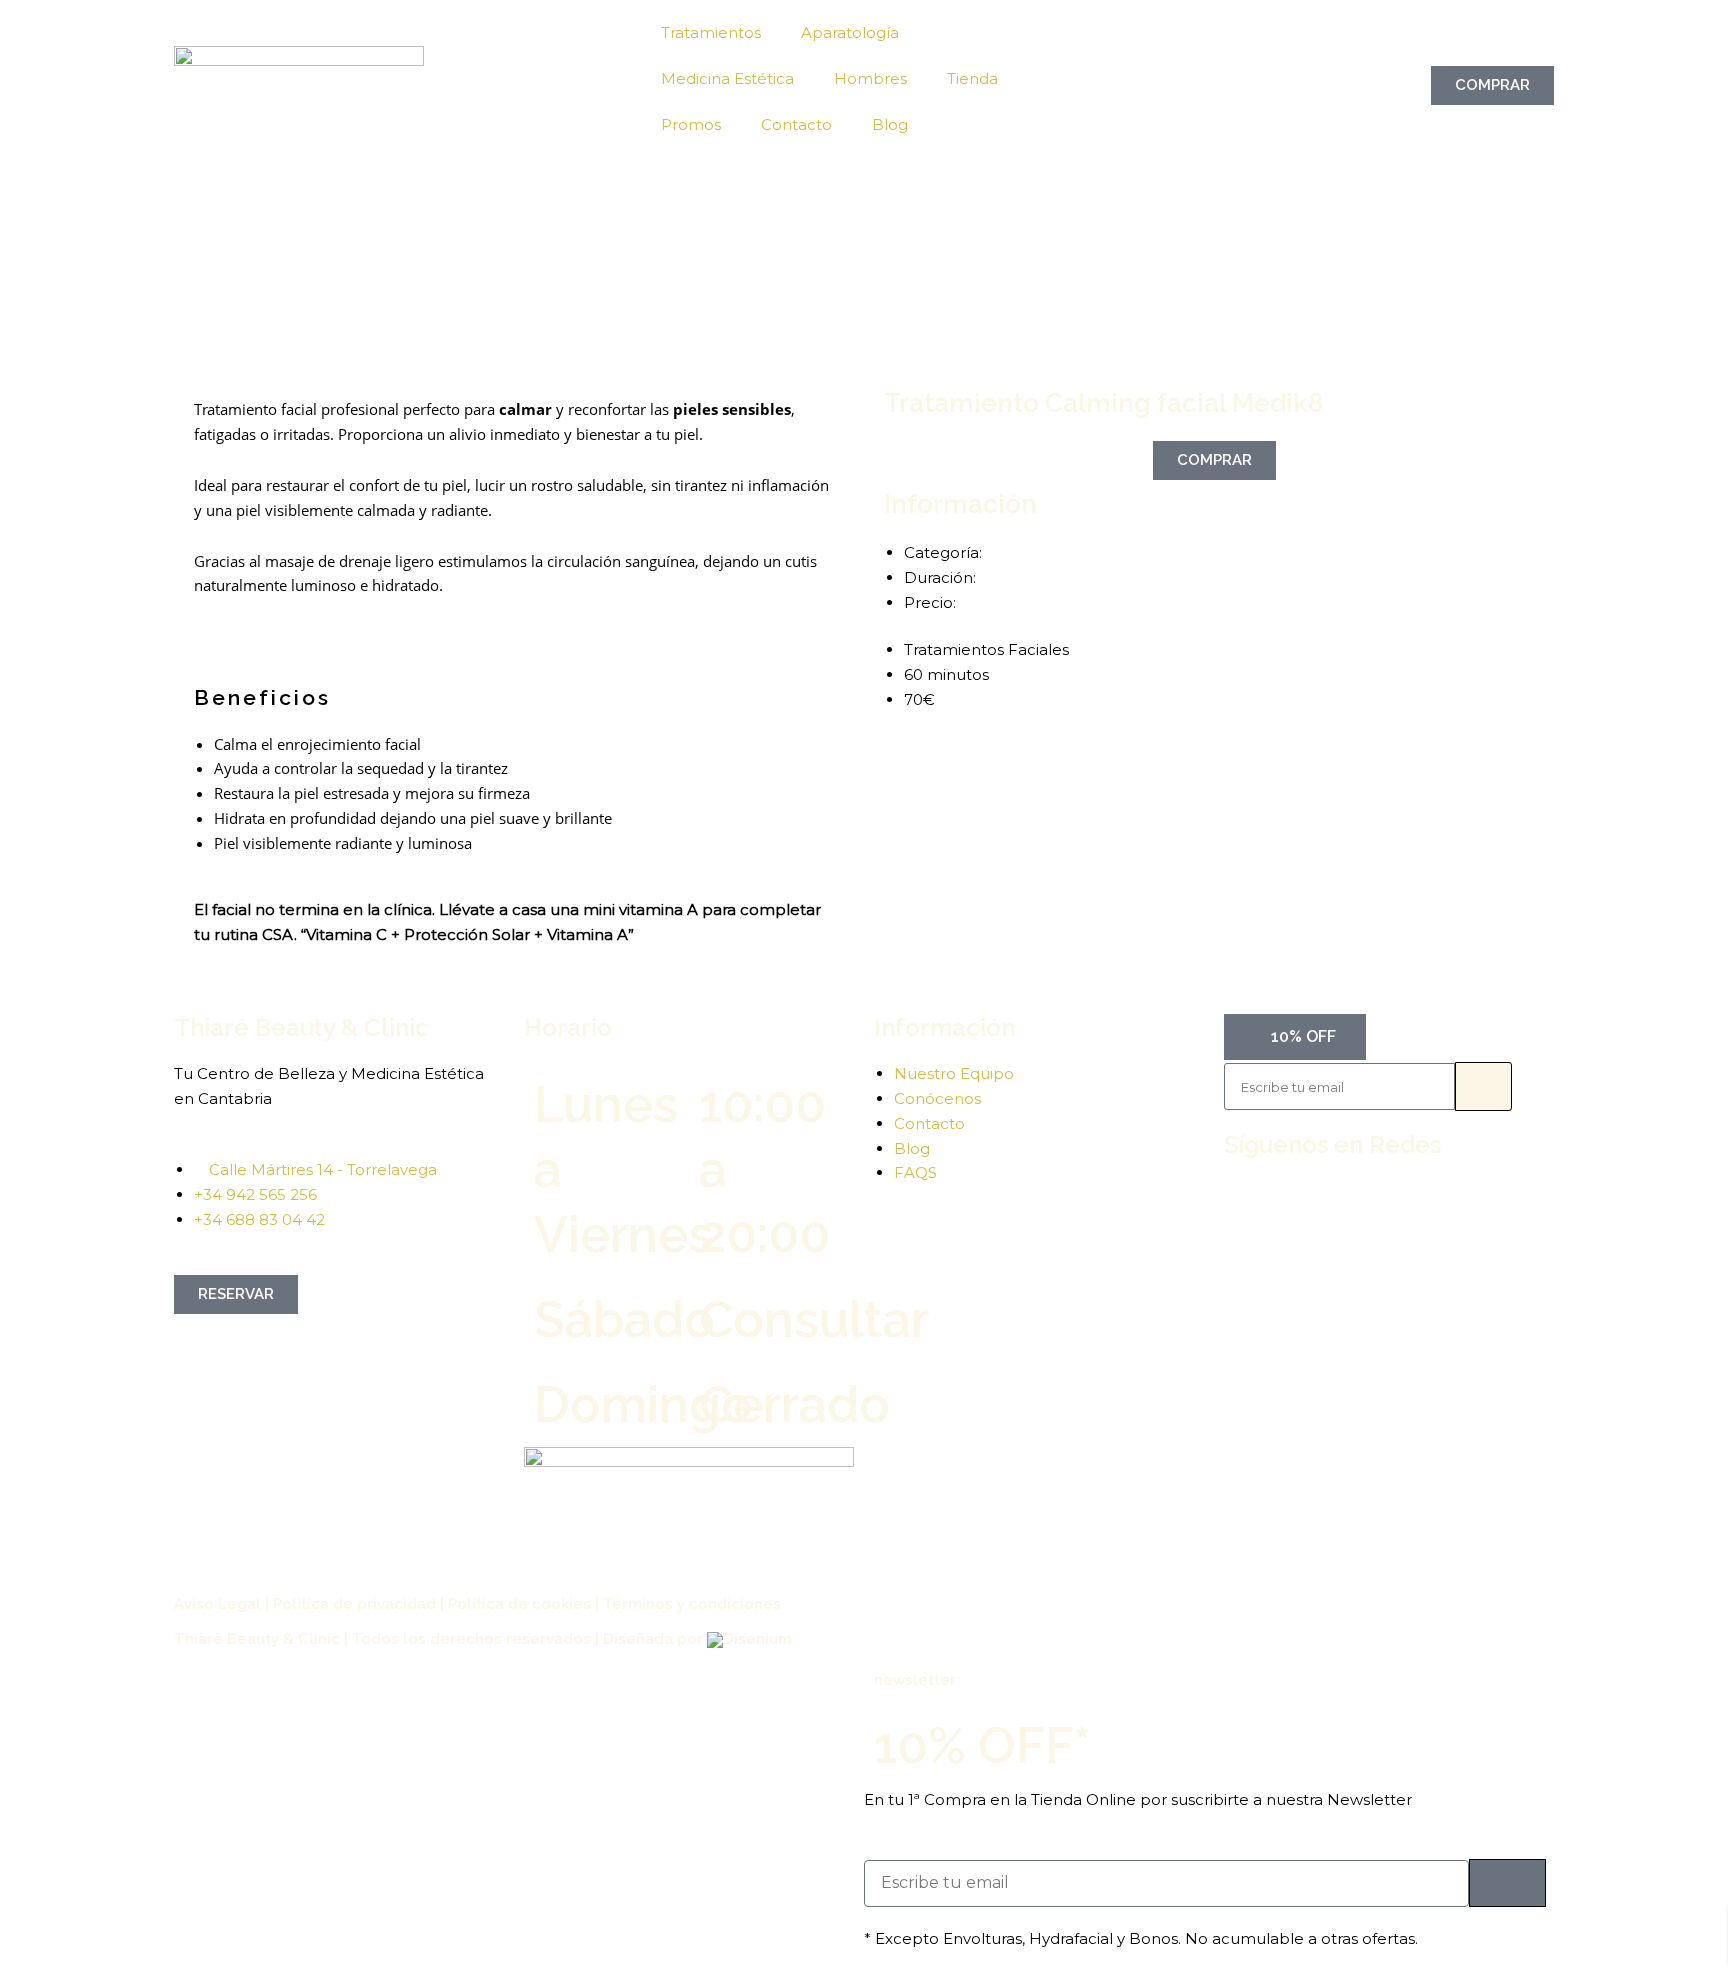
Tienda (972, 78)
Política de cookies (519, 1604)
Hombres (870, 78)
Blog (890, 124)
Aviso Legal (217, 1604)
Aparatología (850, 32)
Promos (691, 124)
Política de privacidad (354, 1604)
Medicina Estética (727, 78)
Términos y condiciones (692, 1604)
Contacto (796, 124)
